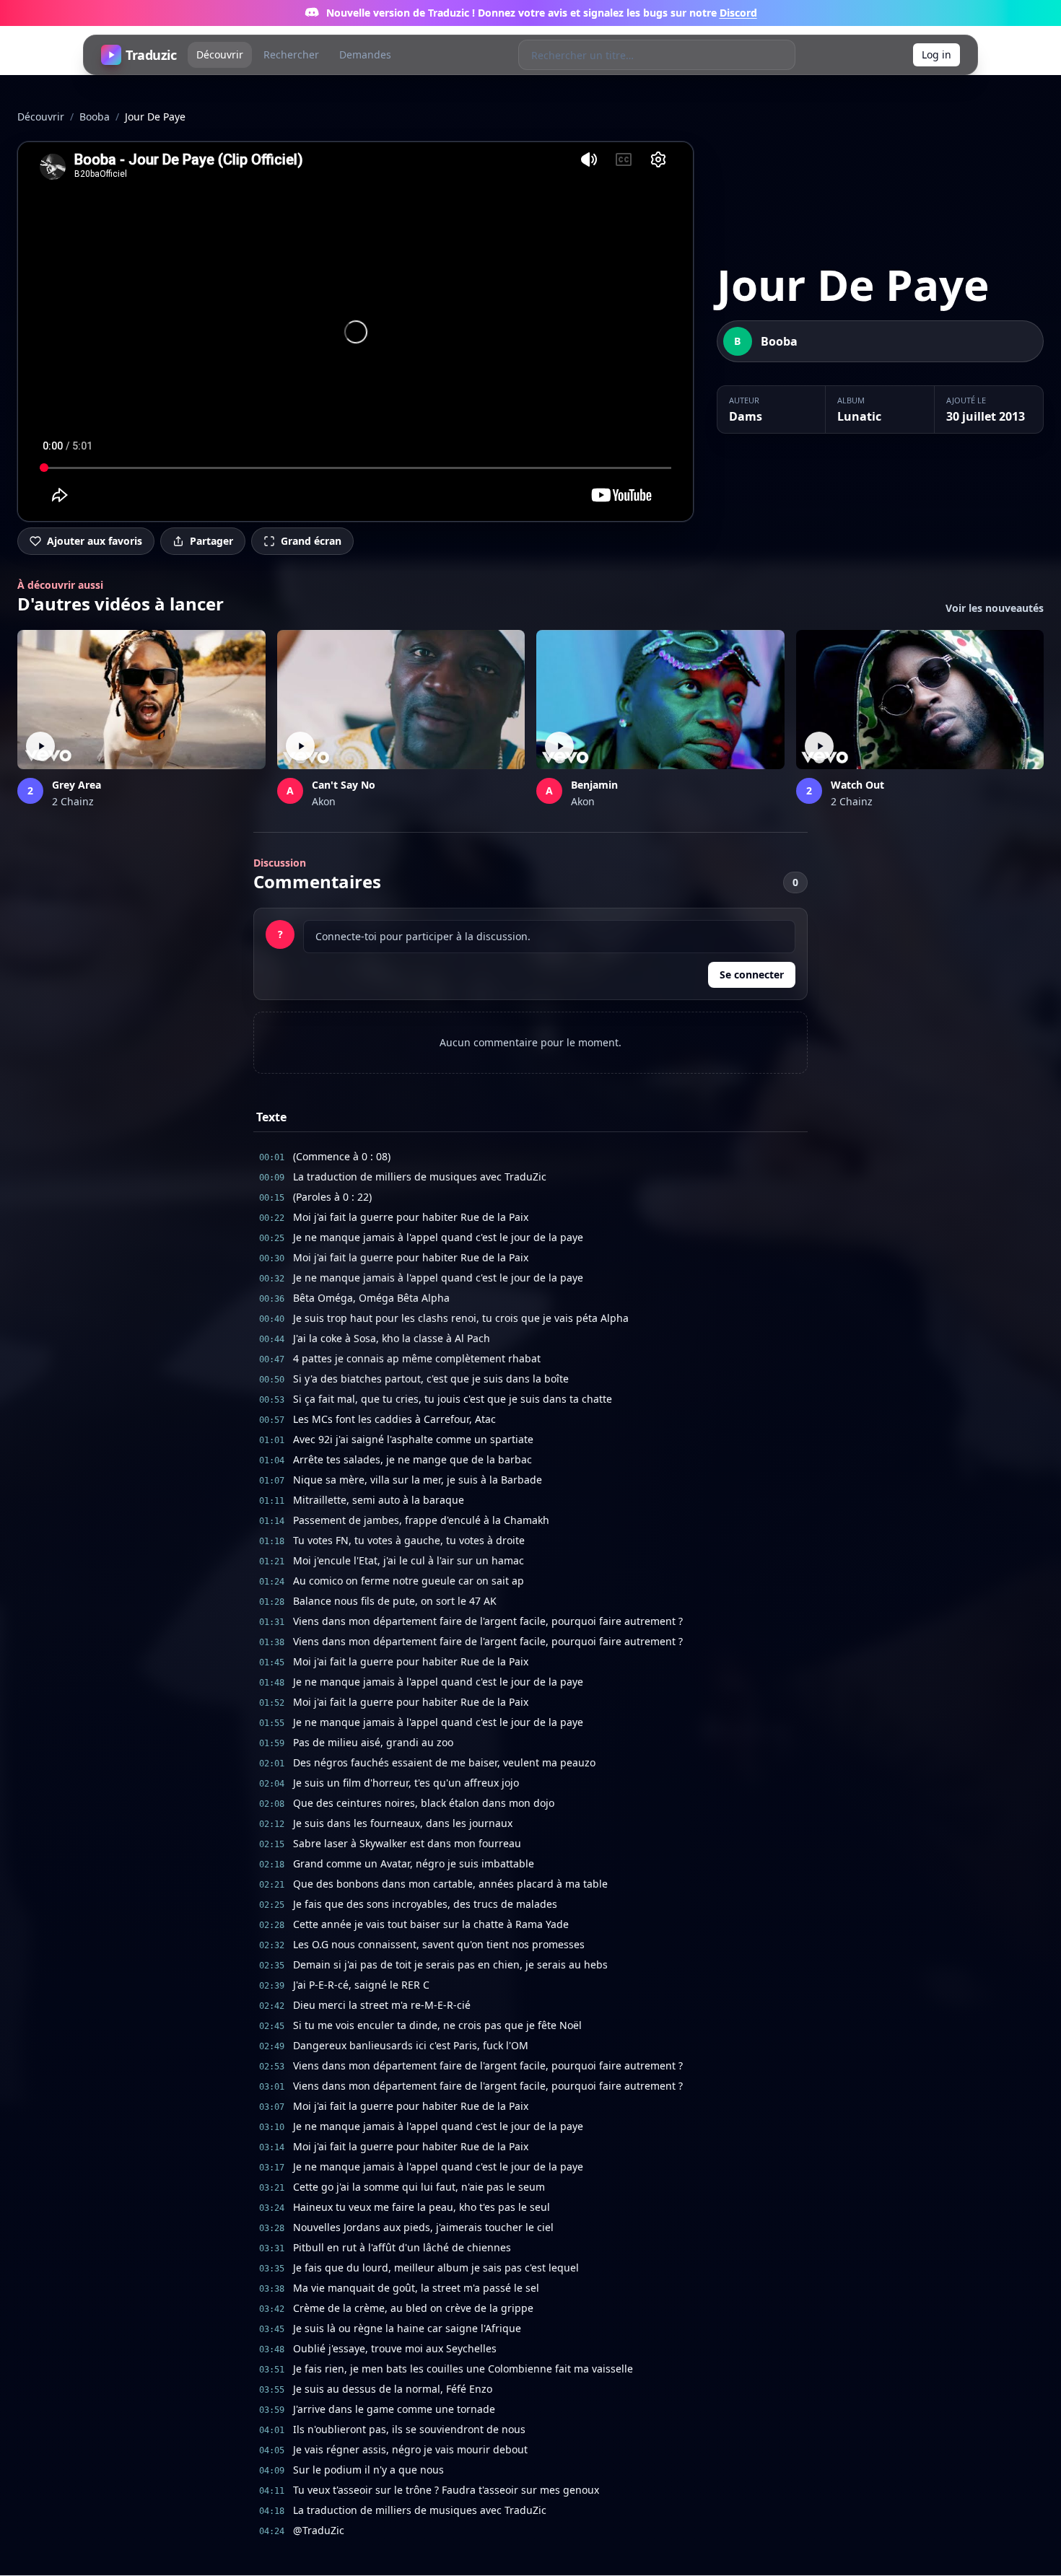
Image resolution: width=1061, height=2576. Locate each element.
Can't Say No (344, 785)
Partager (211, 541)
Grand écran (311, 541)
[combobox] (642, 55)
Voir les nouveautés (995, 608)
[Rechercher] (780, 55)
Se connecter (752, 974)
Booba (95, 117)
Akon (324, 801)
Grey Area (77, 785)
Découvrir (220, 54)
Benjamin (594, 785)
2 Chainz (73, 801)
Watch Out (857, 785)
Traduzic (151, 55)
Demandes (365, 54)
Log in (936, 54)
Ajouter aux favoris (95, 541)
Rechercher (291, 54)
